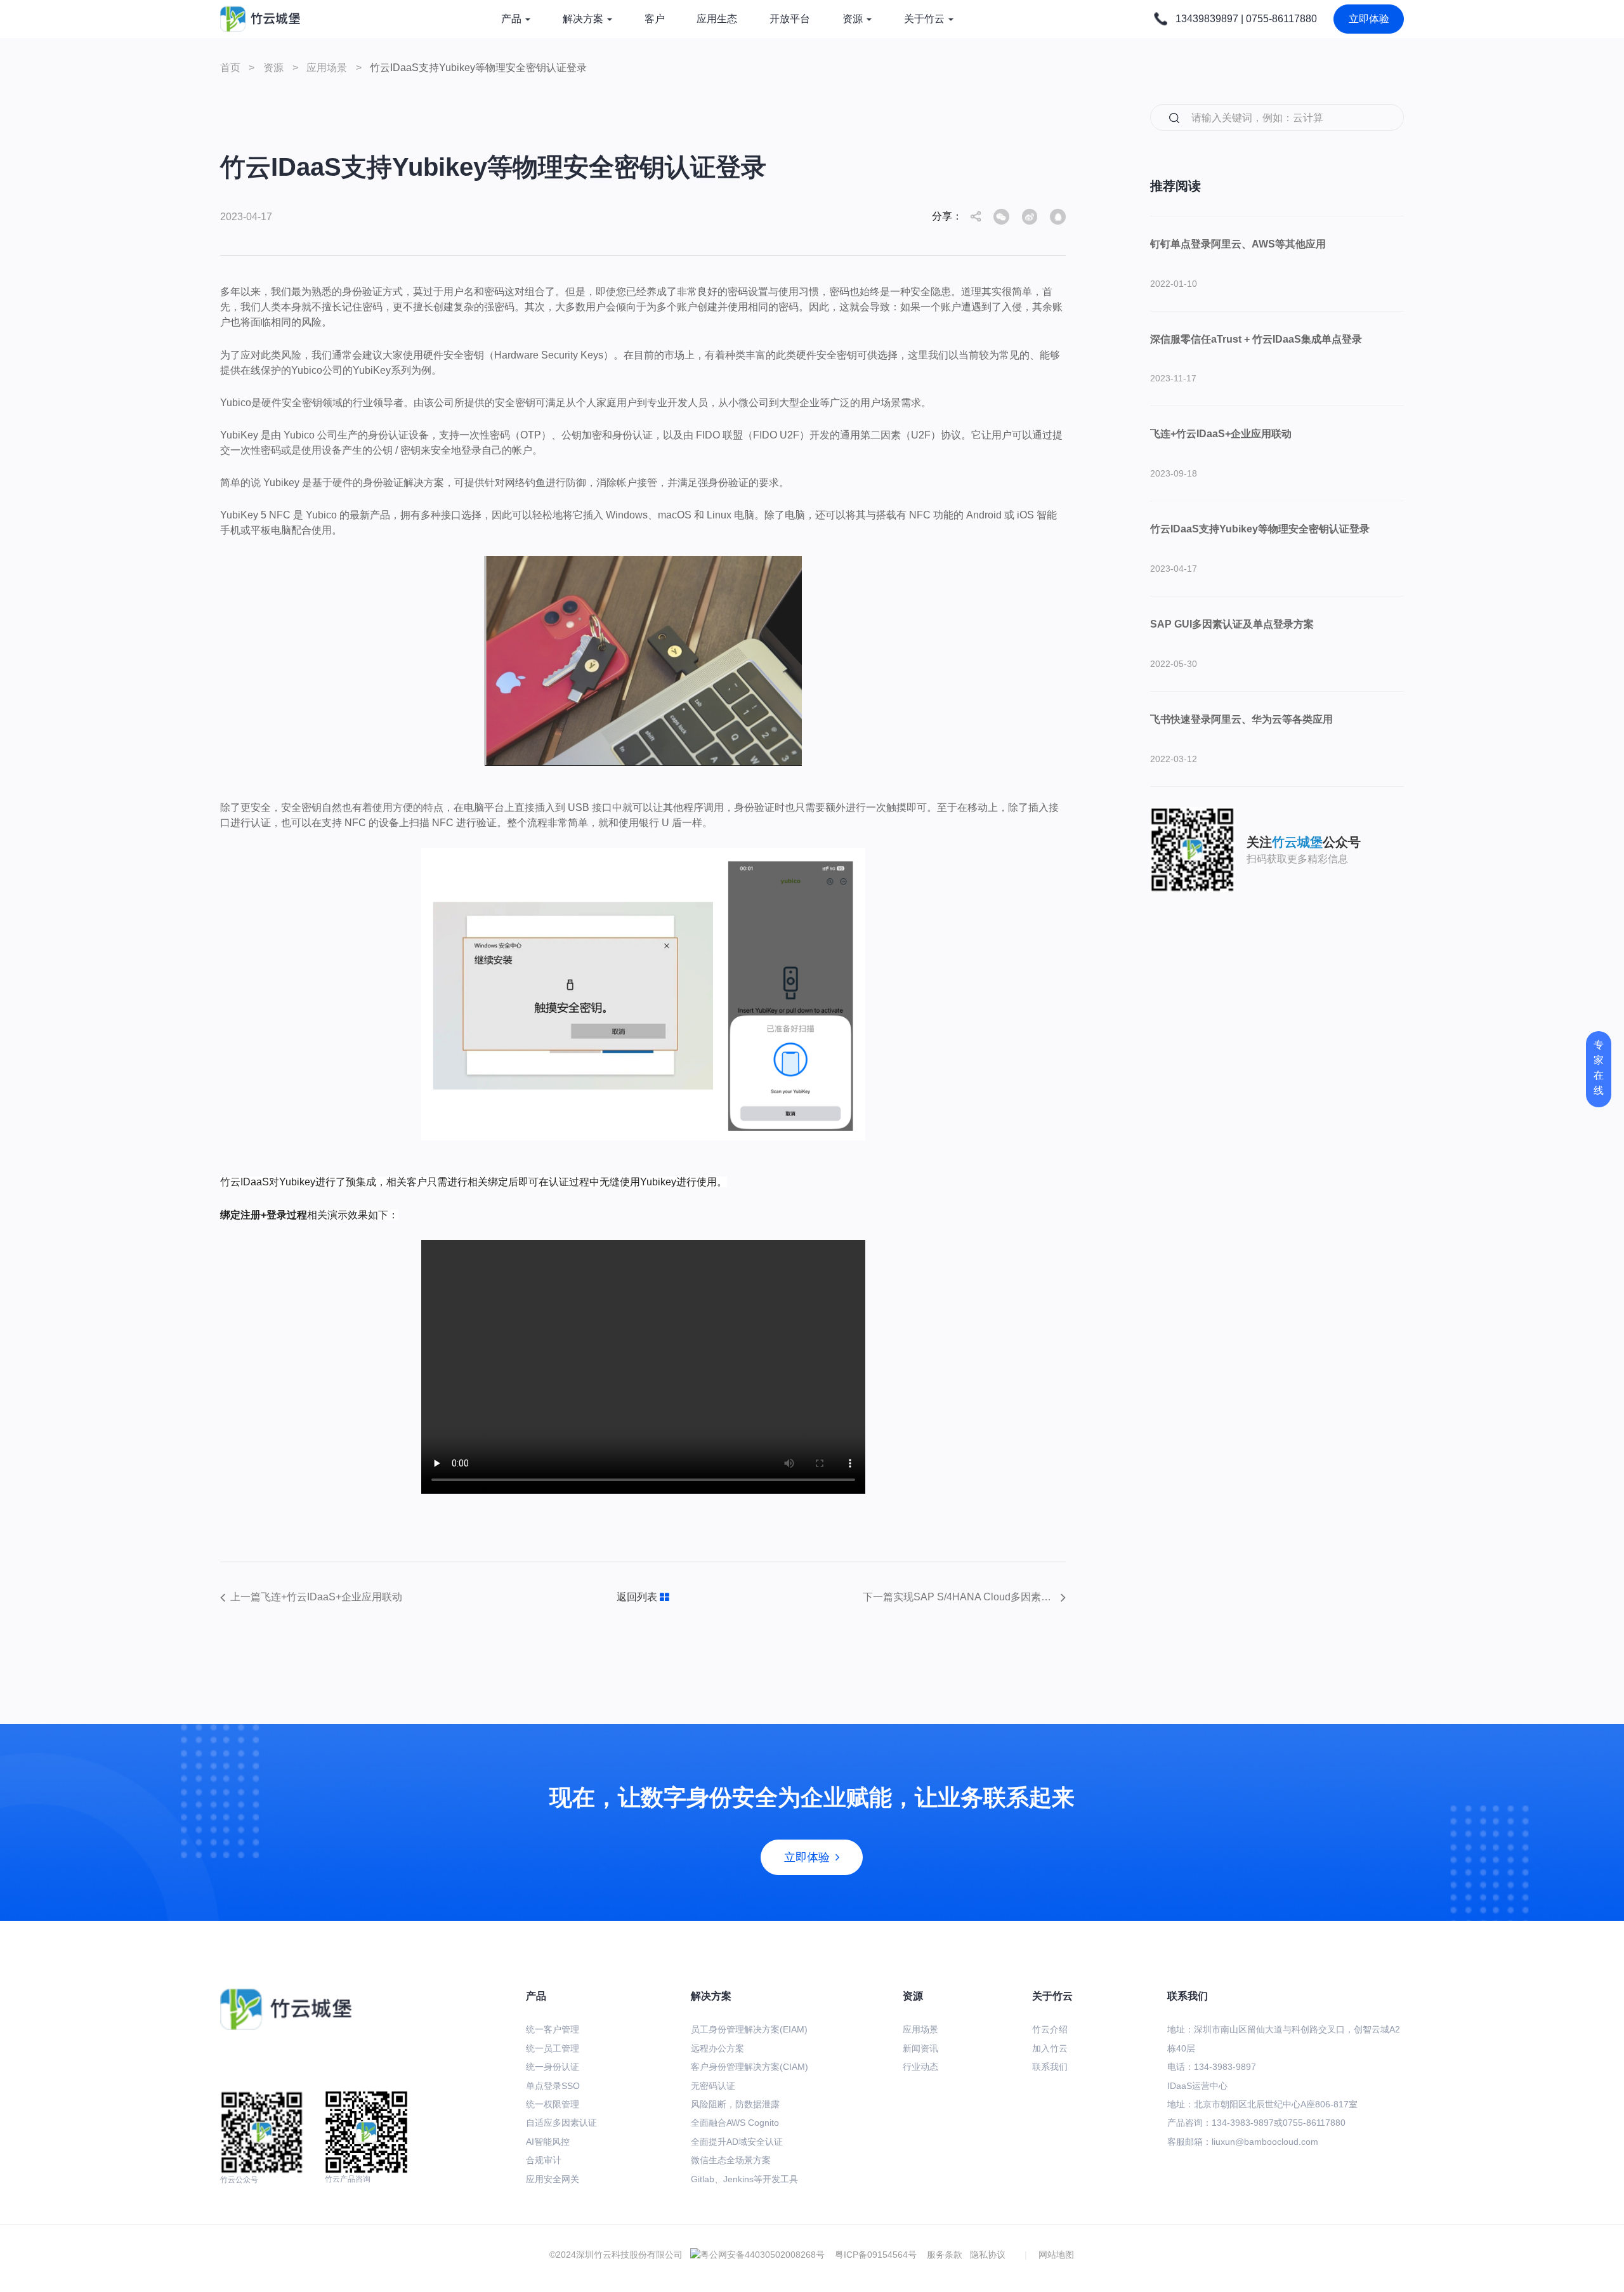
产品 (511, 19)
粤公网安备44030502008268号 (763, 2255)
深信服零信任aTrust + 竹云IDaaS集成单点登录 (1256, 339)
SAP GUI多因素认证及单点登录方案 (1232, 624)
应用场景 (328, 68)
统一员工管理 (553, 2048)
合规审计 (544, 2160)
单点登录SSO (553, 2086)
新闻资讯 (920, 2048)
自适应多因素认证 (561, 2123)
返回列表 (638, 1597)
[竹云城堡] (260, 19)
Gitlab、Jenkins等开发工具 (744, 2179)
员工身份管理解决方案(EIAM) (749, 2029)
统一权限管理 (553, 2104)
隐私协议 (988, 2255)
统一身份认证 (553, 2067)
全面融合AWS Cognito (735, 2123)
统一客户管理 (553, 2029)
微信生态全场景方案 (731, 2160)
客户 (655, 19)
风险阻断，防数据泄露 (735, 2104)
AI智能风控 (548, 2142)
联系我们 (1050, 2067)
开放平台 (790, 19)
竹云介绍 (1050, 2029)
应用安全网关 (553, 2179)
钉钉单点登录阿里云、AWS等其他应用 (1238, 244)
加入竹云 (1050, 2048)
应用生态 (717, 19)
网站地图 (1056, 2255)
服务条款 (945, 2255)
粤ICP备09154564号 (881, 2255)
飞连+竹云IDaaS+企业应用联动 (1221, 434)
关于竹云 (924, 19)
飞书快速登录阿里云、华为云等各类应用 (1241, 719)
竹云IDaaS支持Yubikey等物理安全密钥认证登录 (1260, 529)
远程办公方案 (717, 2048)
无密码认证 (713, 2086)
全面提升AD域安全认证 (737, 2142)
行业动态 (920, 2067)
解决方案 (583, 19)
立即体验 (1369, 19)
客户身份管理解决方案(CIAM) (750, 2067)
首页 (230, 68)
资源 (853, 19)
